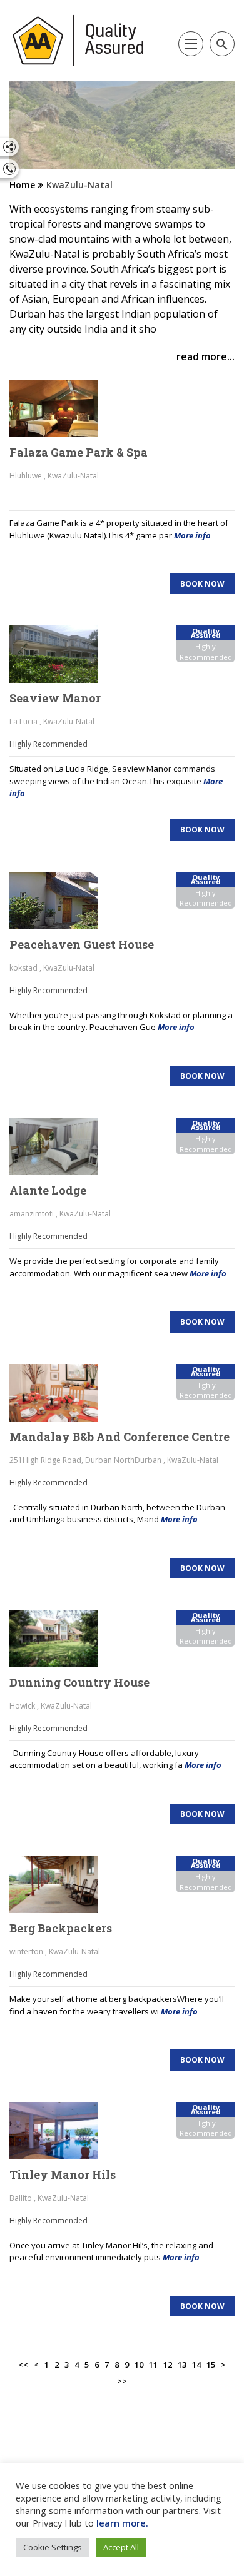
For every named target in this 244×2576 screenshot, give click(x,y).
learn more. (122, 2523)
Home (22, 185)
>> (122, 2381)
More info (192, 535)
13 (182, 2365)
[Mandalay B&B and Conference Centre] (63, 1393)
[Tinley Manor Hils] (63, 2131)
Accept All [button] (121, 2547)
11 (153, 2365)
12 (168, 2365)
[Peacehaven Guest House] (63, 901)
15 (211, 2365)
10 (139, 2365)
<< (23, 2365)
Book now (202, 584)
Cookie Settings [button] (53, 2547)
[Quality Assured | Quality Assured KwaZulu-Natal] (79, 41)
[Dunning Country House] (63, 1639)
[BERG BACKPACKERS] (63, 1884)
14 (196, 2365)
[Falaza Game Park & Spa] (63, 408)
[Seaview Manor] (63, 654)
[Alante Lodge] (63, 1146)
